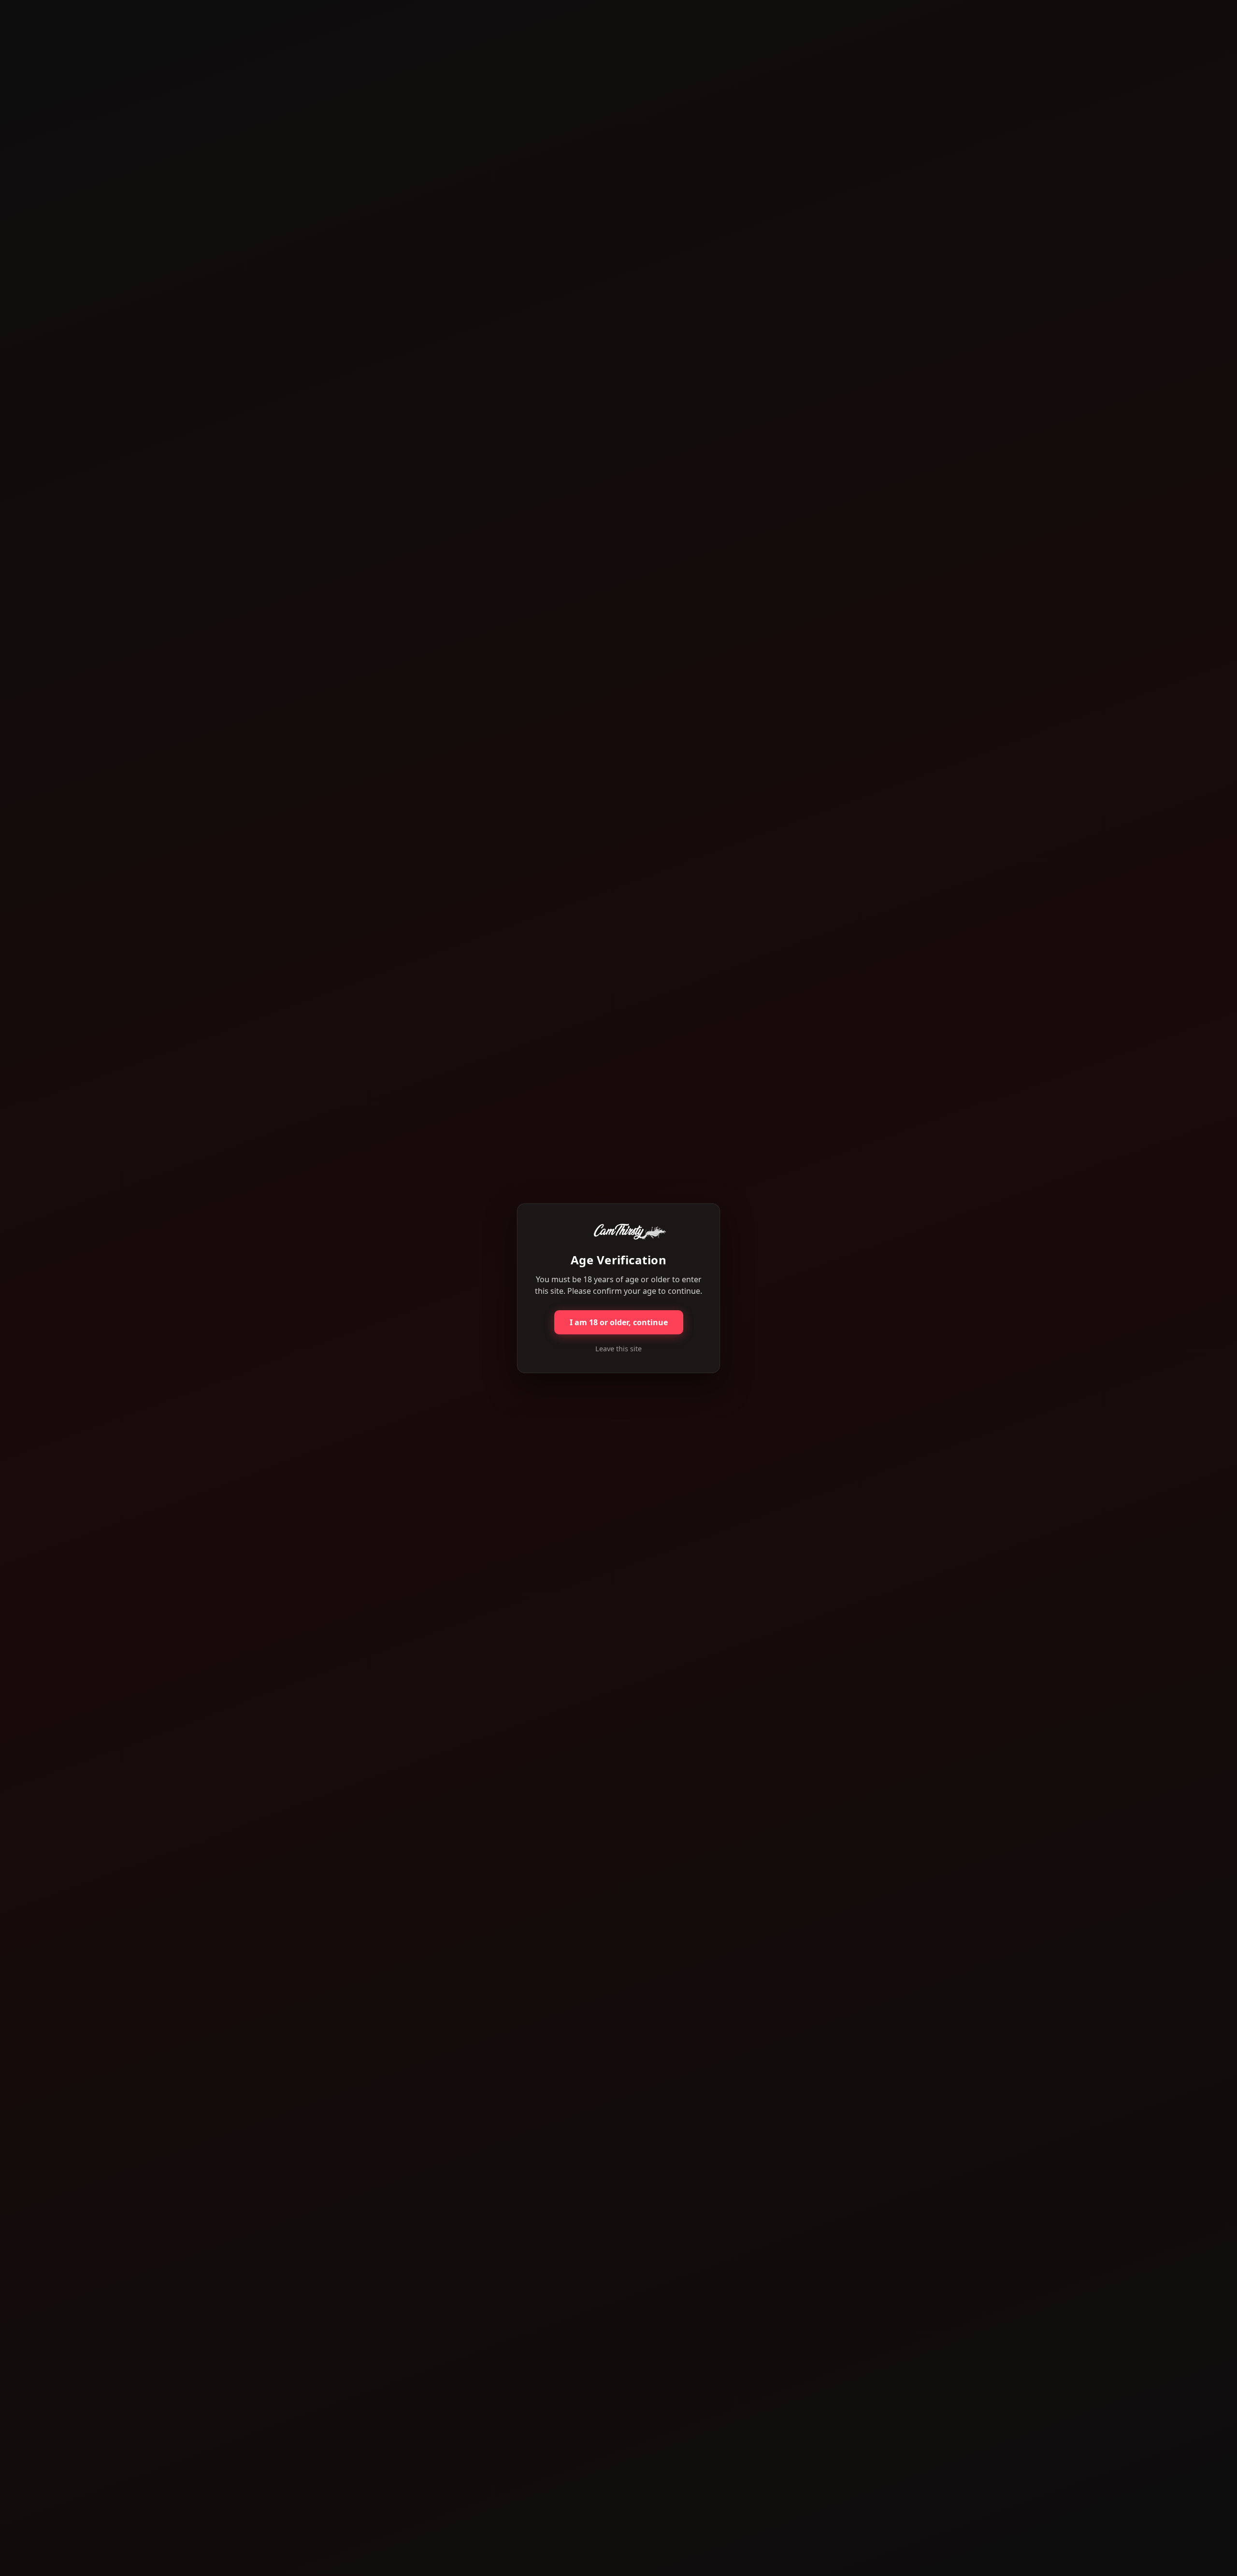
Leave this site (618, 1349)
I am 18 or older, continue (619, 1322)
